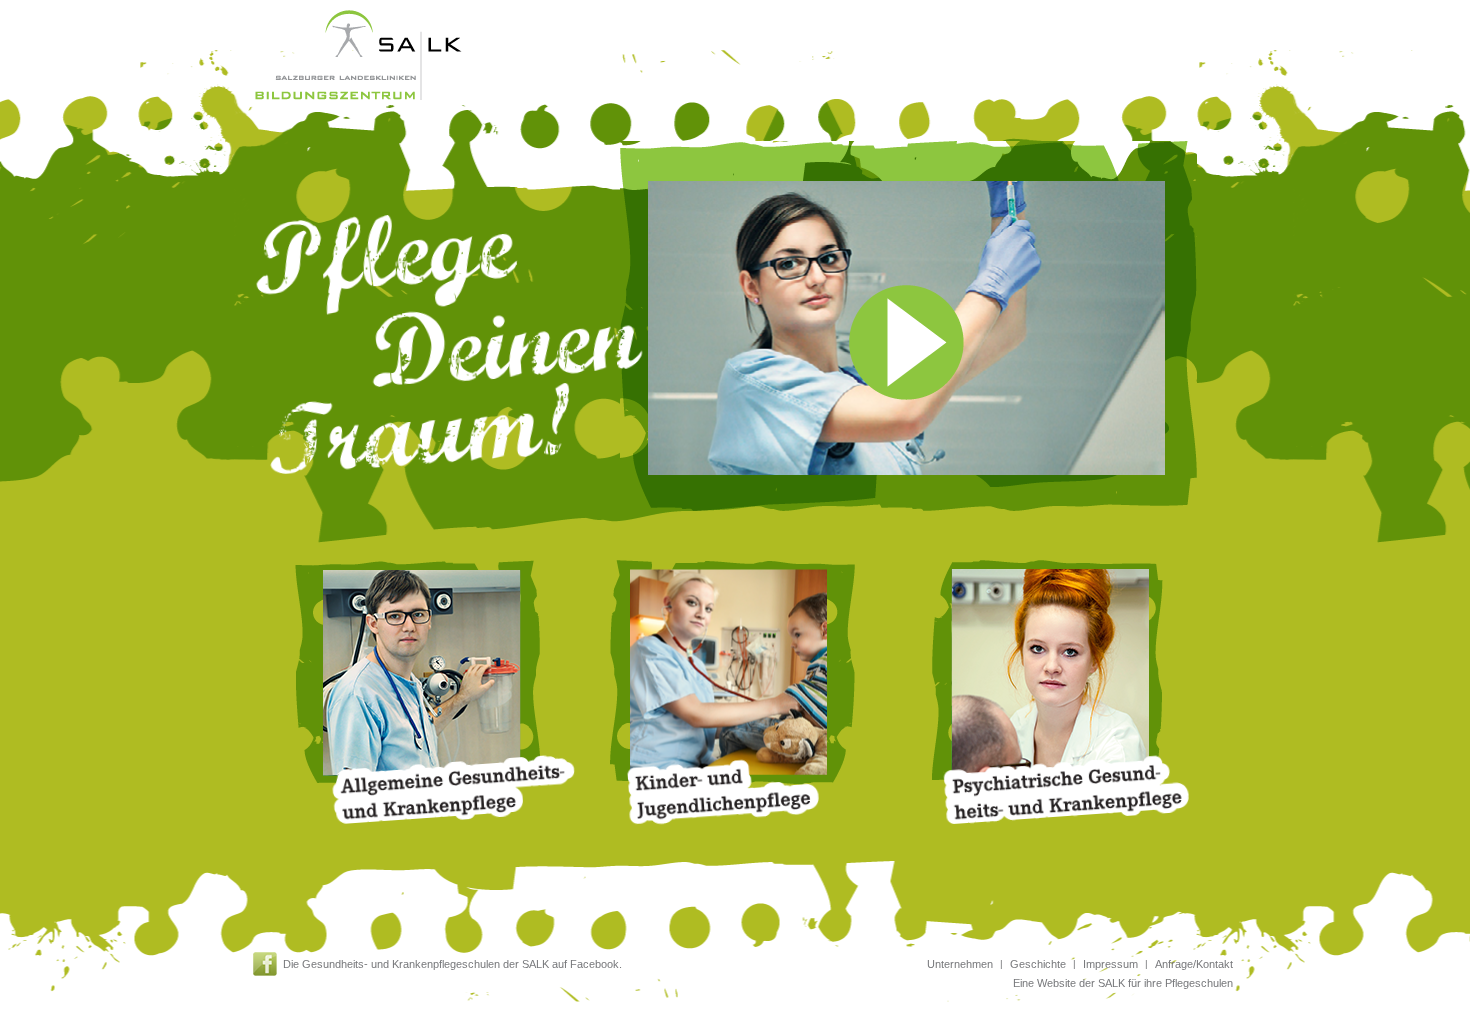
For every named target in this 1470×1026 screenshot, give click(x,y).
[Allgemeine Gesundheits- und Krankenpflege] (420, 675)
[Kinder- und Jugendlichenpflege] (735, 675)
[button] (933, 328)
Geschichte (1038, 964)
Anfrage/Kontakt (1194, 964)
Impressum (1110, 964)
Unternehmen (960, 964)
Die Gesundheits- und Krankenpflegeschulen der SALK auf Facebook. (452, 964)
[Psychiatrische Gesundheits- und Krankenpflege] (1050, 675)
